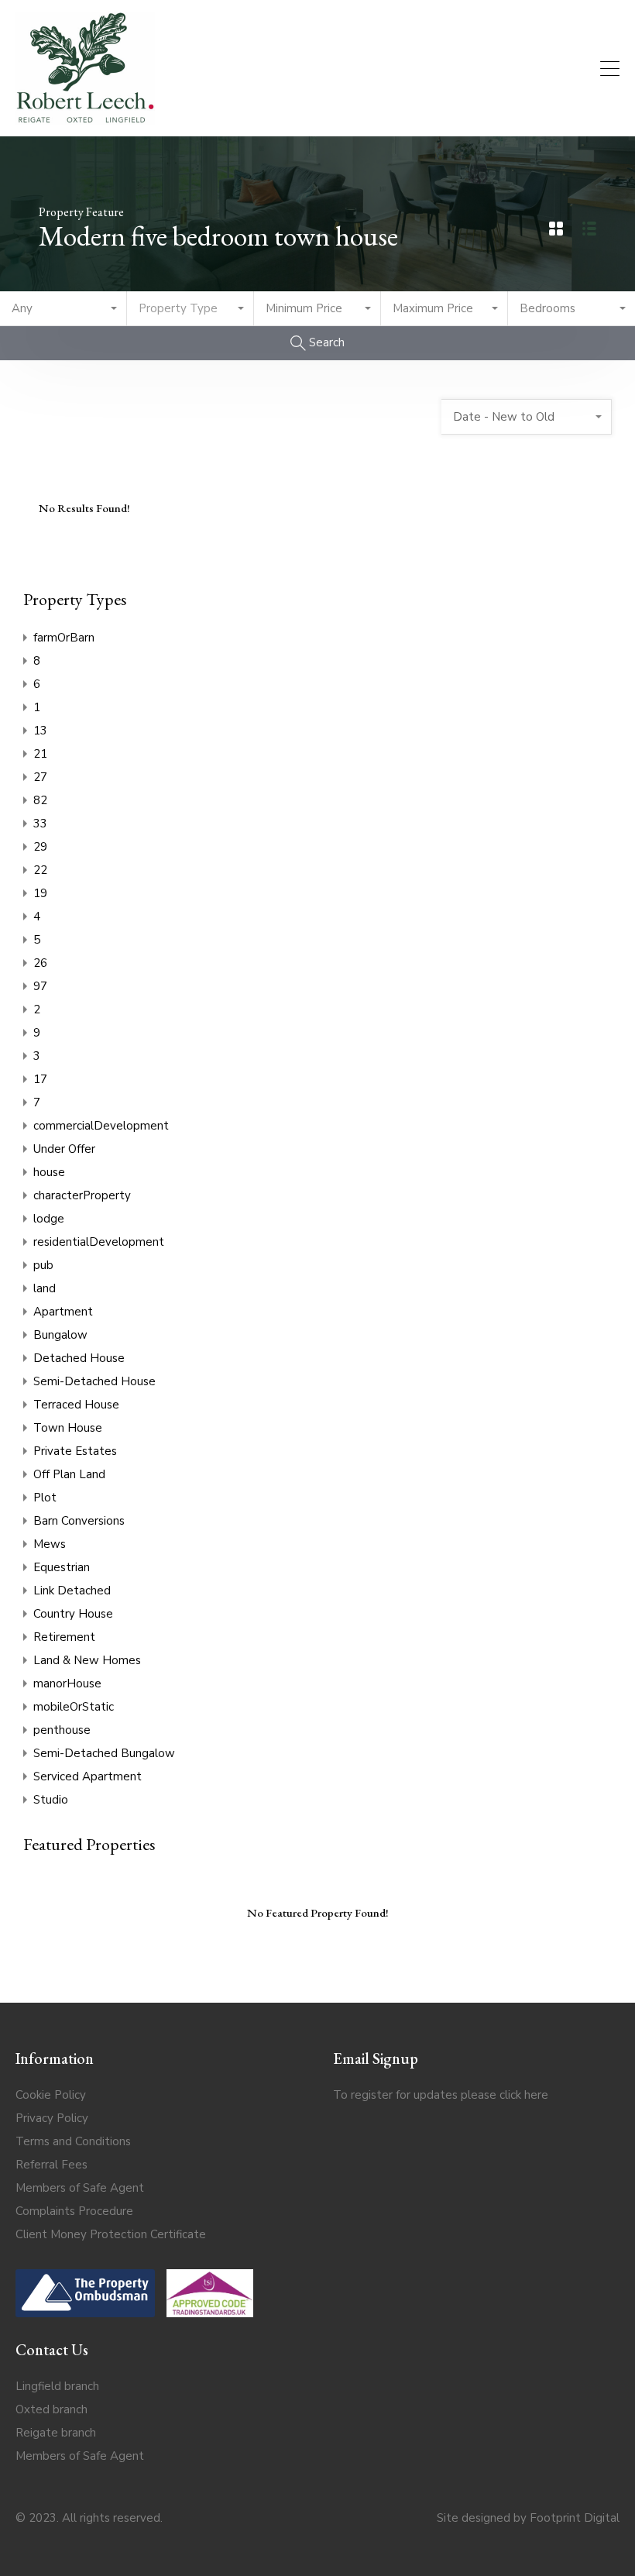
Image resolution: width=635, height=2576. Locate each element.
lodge (49, 1219)
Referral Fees (51, 2165)
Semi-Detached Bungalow (104, 1753)
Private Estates (75, 1451)
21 (40, 754)
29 (40, 847)
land (45, 1288)
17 (40, 1079)
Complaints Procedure (74, 2211)
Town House (68, 1428)
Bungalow (60, 1335)
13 (40, 731)
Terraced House (76, 1405)
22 (40, 870)
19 (40, 893)
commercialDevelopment (101, 1126)
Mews (50, 1544)
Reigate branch (56, 2433)
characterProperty (82, 1195)
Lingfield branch (57, 2386)
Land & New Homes (87, 1660)
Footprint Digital (575, 2518)
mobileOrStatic (74, 1707)
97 (40, 986)
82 (40, 800)
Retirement (64, 1637)
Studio (51, 1800)
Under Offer (64, 1149)
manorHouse (67, 1684)
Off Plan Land (69, 1474)
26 (40, 963)
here (536, 2095)
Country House (73, 1614)
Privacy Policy (52, 2118)
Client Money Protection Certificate (111, 2234)
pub (43, 1265)
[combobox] (63, 309)
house (49, 1172)
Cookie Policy (51, 2095)
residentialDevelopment (99, 1242)
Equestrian (62, 1567)
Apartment (63, 1312)
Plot (45, 1498)
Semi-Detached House (94, 1381)
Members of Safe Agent (80, 2188)
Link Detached (72, 1591)
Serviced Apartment (88, 1776)
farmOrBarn (64, 638)
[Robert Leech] (85, 118)
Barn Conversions (79, 1521)
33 (40, 824)
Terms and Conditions (73, 2141)
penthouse (62, 1730)
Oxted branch (51, 2409)
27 (40, 777)
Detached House (79, 1358)
